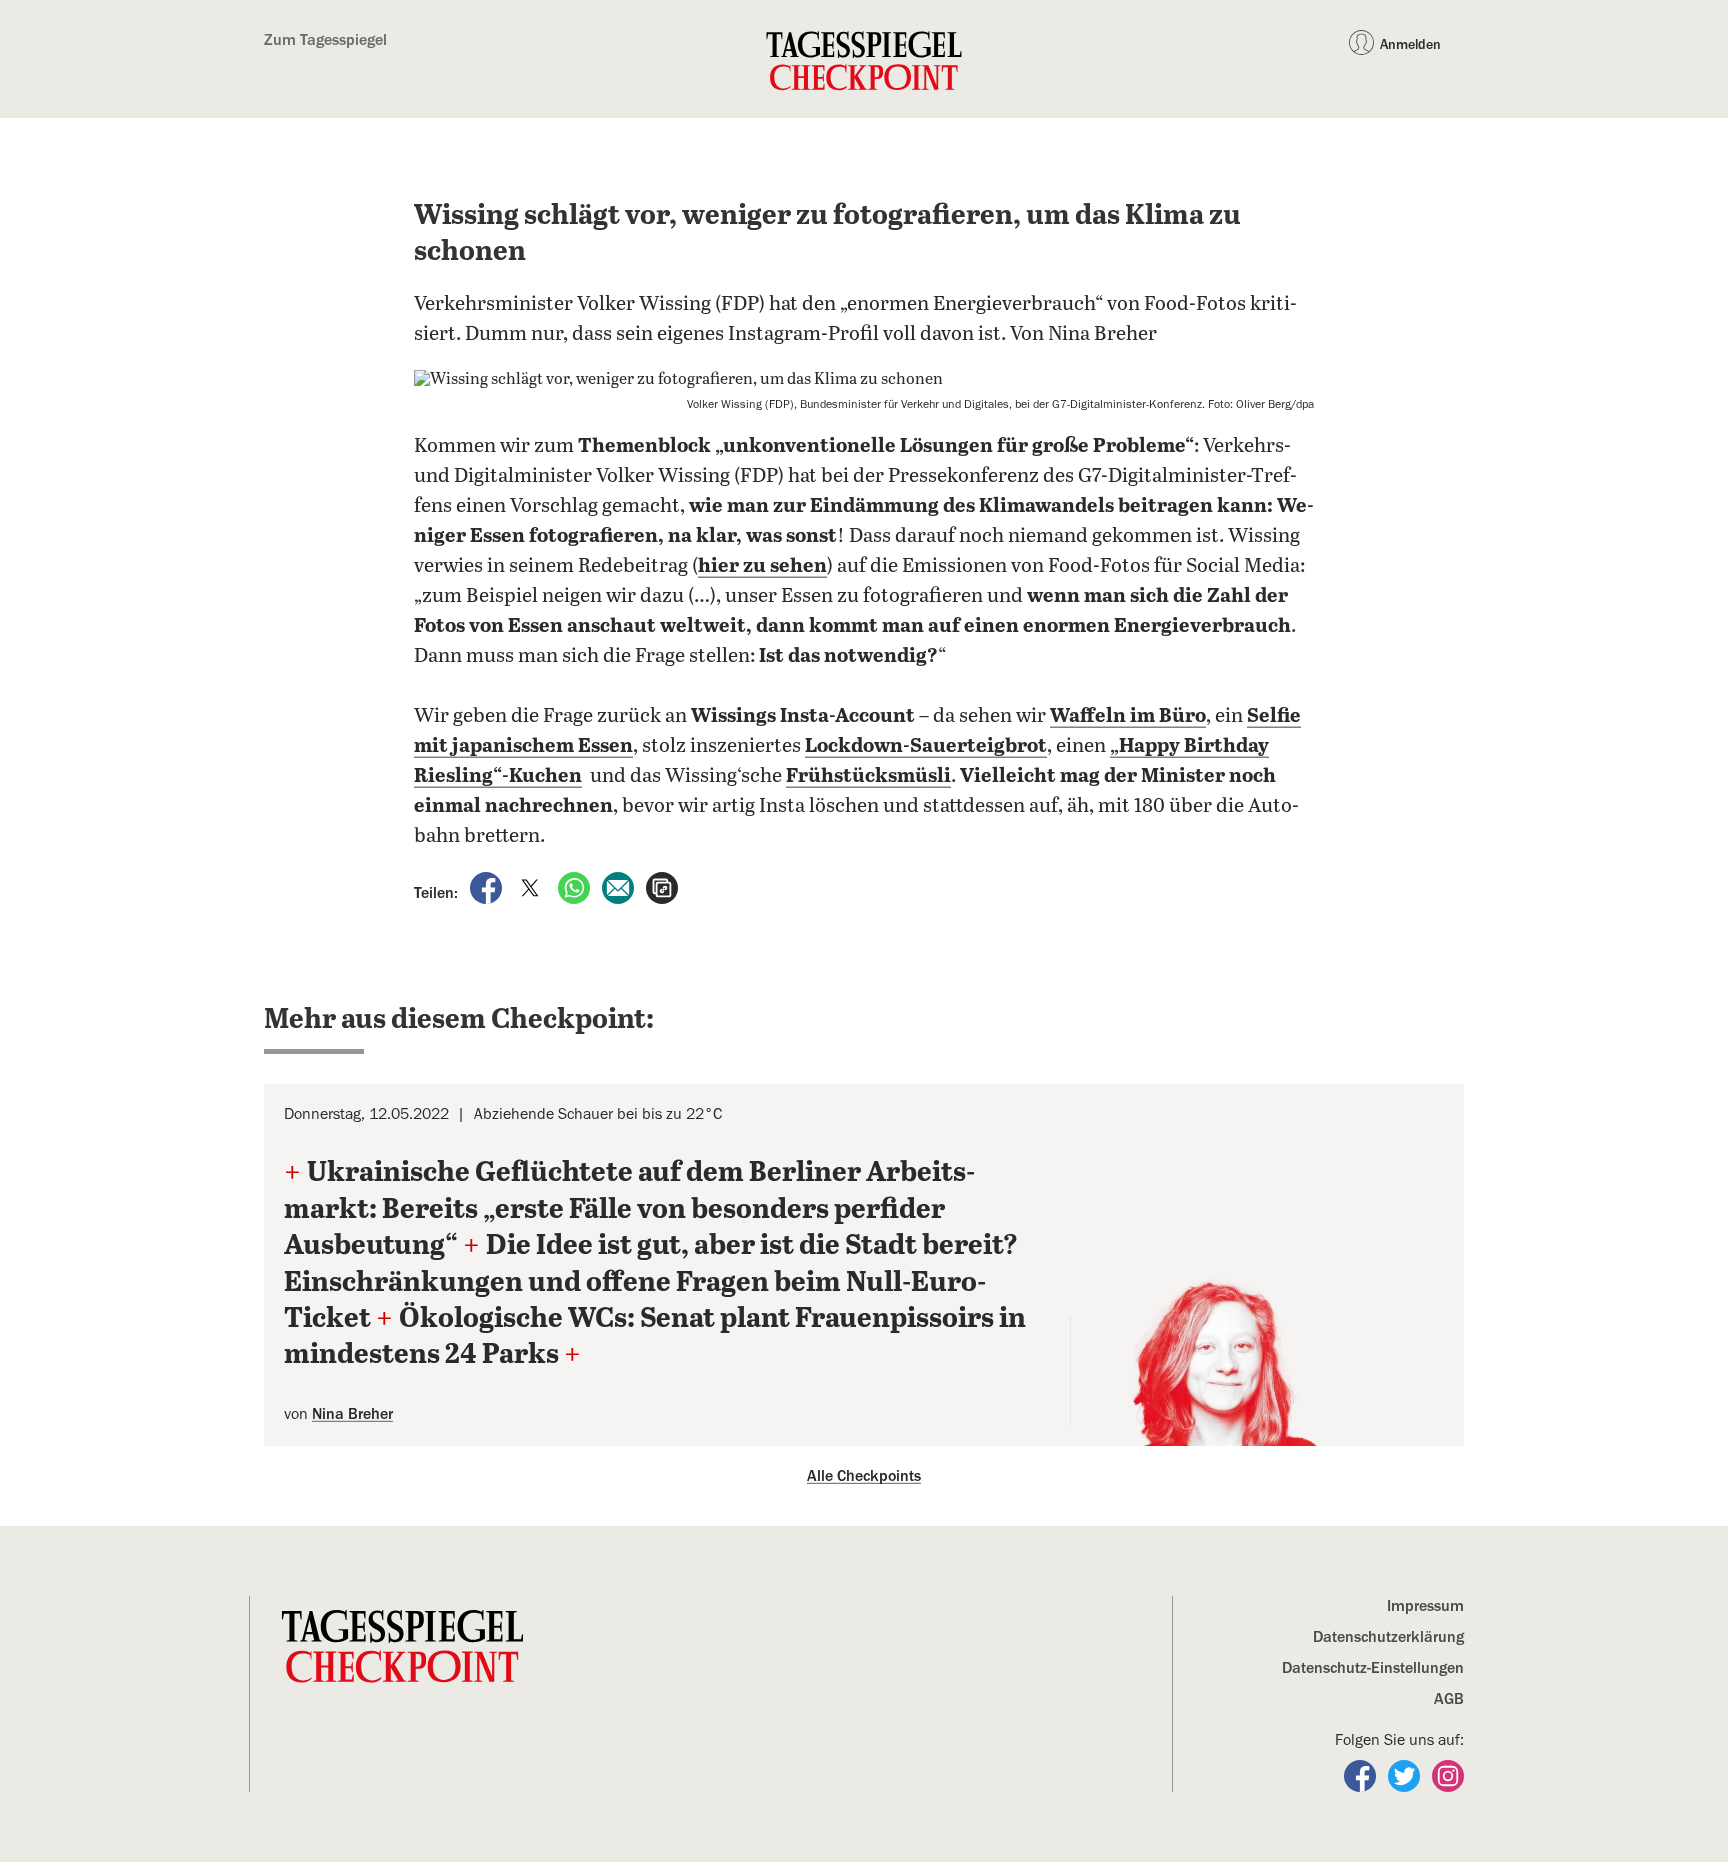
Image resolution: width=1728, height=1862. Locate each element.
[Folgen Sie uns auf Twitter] (1406, 1775)
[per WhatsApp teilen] (576, 887)
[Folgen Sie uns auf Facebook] (1362, 1775)
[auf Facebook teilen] (488, 887)
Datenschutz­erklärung (1388, 1637)
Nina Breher (352, 1414)
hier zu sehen (762, 566)
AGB (1449, 1699)
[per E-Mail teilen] (620, 887)
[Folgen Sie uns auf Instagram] (1448, 1775)
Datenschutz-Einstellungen (1373, 1668)
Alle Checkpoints (864, 1476)
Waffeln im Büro (1128, 716)
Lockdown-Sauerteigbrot (926, 746)
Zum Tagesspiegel (325, 40)
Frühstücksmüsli (868, 776)
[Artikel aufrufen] (662, 887)
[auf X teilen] (532, 887)
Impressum (1425, 1606)
